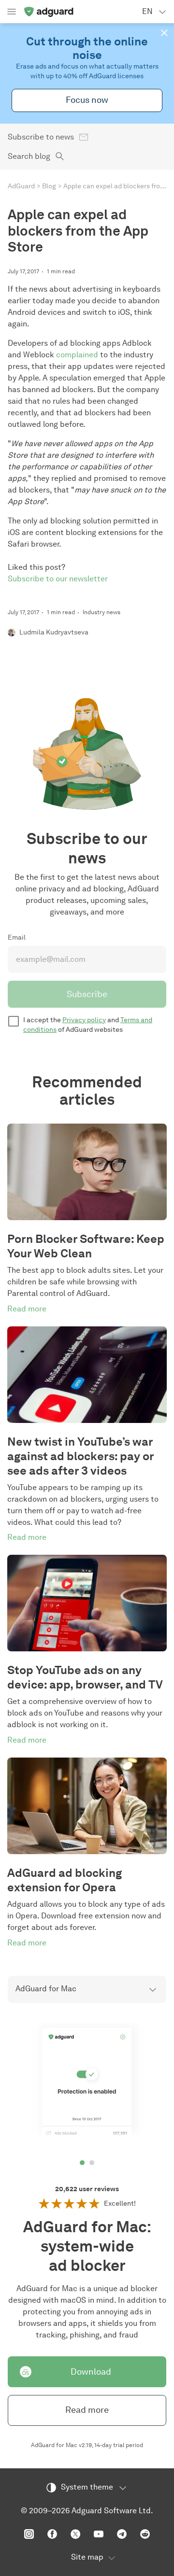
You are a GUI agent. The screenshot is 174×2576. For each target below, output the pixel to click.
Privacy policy (84, 1020)
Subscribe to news (41, 137)
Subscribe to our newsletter (58, 579)
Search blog (29, 156)
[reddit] (145, 2534)
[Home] (48, 12)
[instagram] (29, 2534)
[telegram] (122, 2534)
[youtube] (99, 2534)
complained (77, 355)
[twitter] (75, 2534)
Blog (49, 186)
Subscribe (87, 994)
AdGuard (21, 186)
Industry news (101, 612)
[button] (164, 33)
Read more (87, 2410)
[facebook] (52, 2534)
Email (17, 937)
